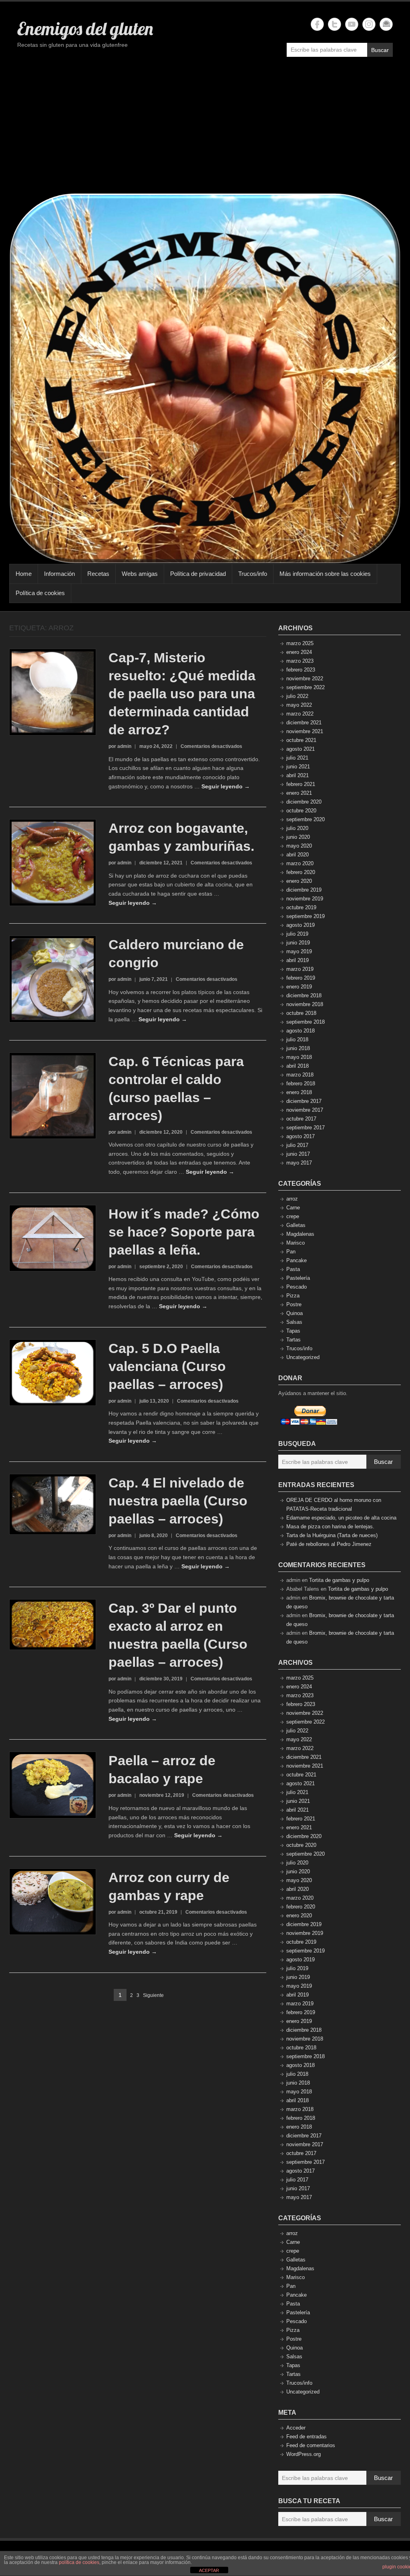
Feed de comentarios (311, 2445)
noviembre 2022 (305, 679)
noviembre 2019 (305, 899)
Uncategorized (303, 1357)
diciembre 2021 (304, 723)
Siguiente (153, 1995)
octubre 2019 (301, 907)
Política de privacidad (198, 574)
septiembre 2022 (305, 687)
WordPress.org (303, 2454)
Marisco (295, 1243)
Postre (294, 1304)
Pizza (293, 1296)
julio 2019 (297, 934)
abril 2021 (297, 775)
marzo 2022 (300, 714)
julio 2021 (297, 758)
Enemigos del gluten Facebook (317, 24)
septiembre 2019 (305, 916)
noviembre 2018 (305, 1004)
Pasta (293, 1269)
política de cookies (79, 2562)
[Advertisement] (205, 129)
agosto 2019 (300, 925)
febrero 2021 (301, 784)
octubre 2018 (301, 1013)
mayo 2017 (299, 1163)
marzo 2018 (300, 1075)
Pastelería (298, 1278)
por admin (120, 746)
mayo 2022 (299, 705)
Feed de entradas (306, 2437)
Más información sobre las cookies (325, 574)
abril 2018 (297, 1066)
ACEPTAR (209, 2570)
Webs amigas (140, 574)
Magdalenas (300, 1234)
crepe (293, 1216)
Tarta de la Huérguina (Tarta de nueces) (332, 1535)
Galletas (296, 1225)
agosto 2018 (300, 1031)
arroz (292, 1199)
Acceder (296, 2428)
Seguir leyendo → (226, 786)
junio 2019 (298, 943)
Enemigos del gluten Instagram (369, 24)
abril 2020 (297, 855)
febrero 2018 (301, 1084)
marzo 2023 (300, 661)
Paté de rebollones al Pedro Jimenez (329, 1544)
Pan (291, 1252)
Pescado (296, 1287)
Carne (293, 1208)
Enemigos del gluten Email (386, 24)
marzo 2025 (300, 643)
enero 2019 (299, 987)
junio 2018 (298, 1048)
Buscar (380, 50)
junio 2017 (298, 1154)
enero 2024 (299, 652)
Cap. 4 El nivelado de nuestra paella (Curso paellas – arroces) (178, 1501)
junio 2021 (298, 767)
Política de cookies (40, 593)
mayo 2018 (299, 1057)
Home (24, 574)
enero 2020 (299, 881)
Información (59, 574)
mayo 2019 (299, 951)
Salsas (294, 1322)
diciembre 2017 (304, 1101)
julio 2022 (297, 696)
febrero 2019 (301, 978)
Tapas (293, 1331)
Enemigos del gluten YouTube (352, 24)
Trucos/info (253, 574)
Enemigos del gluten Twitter (335, 24)
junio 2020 (298, 837)
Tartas (293, 1340)
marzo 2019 (300, 969)
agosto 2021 (300, 749)
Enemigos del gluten (85, 28)
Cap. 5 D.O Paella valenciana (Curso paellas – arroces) (167, 1366)
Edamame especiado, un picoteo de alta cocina (341, 1518)
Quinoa (294, 1313)
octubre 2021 (301, 740)
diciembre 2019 (304, 890)
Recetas (98, 574)
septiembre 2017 (305, 1128)
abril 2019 (297, 960)
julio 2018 (297, 1039)
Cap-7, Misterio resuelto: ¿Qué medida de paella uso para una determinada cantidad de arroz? (182, 694)
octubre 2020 (301, 811)
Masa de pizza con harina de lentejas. (330, 1527)
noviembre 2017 (305, 1110)
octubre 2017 (301, 1119)
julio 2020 (297, 828)
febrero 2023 (301, 670)
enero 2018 (299, 1092)
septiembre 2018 (305, 1022)
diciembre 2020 (304, 802)
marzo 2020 (300, 863)
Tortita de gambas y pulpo (339, 1580)
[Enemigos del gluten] (205, 378)
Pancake (296, 1260)
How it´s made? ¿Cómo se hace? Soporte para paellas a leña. (184, 1232)
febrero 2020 (301, 872)
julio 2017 (297, 1145)
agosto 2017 (300, 1136)
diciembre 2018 (304, 995)
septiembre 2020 (305, 819)
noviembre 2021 (305, 731)
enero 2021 (299, 793)
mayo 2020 (299, 846)
